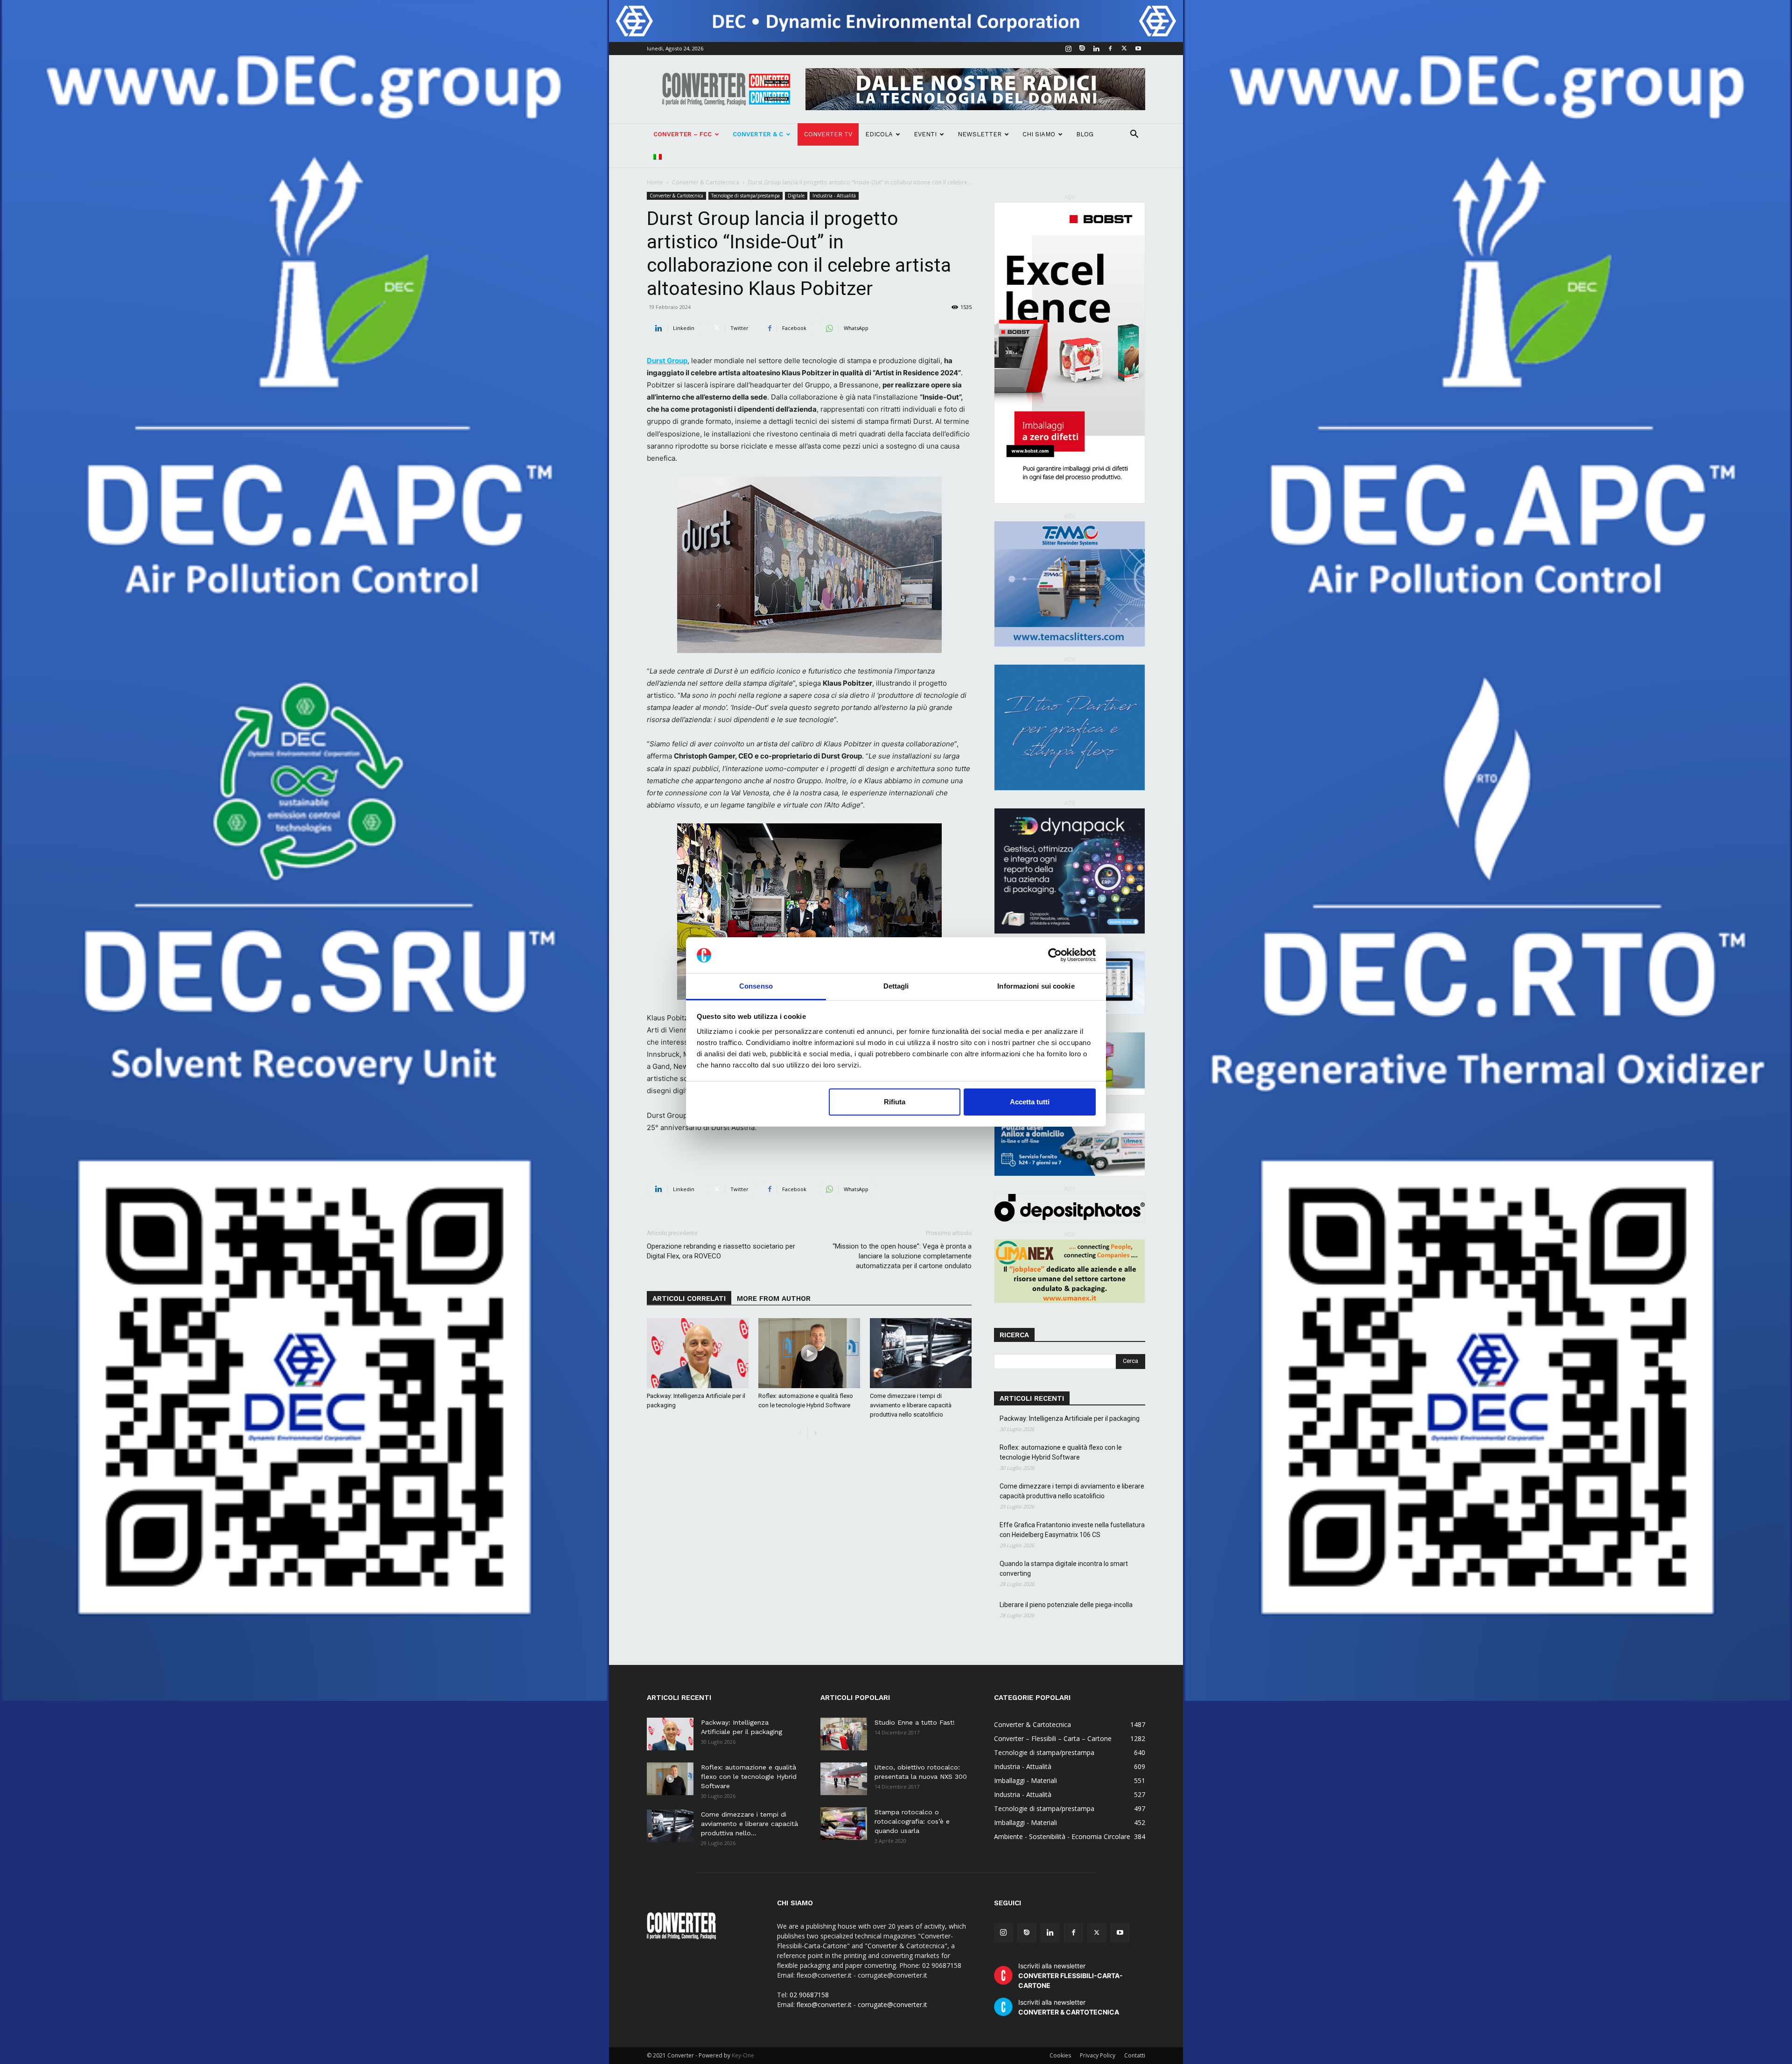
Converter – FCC (682, 134)
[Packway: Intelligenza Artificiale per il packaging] (698, 1353)
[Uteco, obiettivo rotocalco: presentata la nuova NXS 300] (844, 1779)
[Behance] (1082, 49)
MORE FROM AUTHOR (774, 1299)
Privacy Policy (1098, 2055)
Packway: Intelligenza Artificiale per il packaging (1070, 1418)
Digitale (796, 196)
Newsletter (980, 134)
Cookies (1060, 2055)
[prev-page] (800, 1433)
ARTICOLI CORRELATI (689, 1299)
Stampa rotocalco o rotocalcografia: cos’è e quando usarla (912, 1821)
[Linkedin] (1096, 49)
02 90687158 (809, 1995)
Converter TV (828, 134)
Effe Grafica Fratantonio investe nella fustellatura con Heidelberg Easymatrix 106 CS (1072, 1530)
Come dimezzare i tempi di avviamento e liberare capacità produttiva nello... (749, 1824)
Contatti (1135, 2055)
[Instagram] (1068, 49)
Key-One (743, 2055)
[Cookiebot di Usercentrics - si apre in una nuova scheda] (1055, 955)
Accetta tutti (1030, 1102)
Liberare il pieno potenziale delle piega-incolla (1066, 1605)
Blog (1085, 134)
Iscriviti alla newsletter (1071, 1976)
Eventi (925, 134)
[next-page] (815, 1433)
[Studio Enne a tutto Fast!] (844, 1734)
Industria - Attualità (834, 196)
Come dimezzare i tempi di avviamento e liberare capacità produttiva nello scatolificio (911, 1405)
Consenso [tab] (756, 986)
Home (655, 182)
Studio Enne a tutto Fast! (915, 1722)
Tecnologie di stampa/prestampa (745, 196)
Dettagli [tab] (896, 986)
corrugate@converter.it (892, 2004)
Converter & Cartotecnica (706, 182)
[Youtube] (1138, 49)
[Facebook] (1110, 49)
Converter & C (758, 134)
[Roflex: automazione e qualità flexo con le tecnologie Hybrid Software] (809, 1353)
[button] (1134, 135)
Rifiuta (895, 1102)
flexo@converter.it (824, 2004)
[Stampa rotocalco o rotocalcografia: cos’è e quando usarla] (844, 1824)
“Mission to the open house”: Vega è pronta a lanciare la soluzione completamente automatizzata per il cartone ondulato (902, 1256)
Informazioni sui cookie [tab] (1036, 986)
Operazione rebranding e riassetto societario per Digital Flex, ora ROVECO (721, 1251)
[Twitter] (1124, 49)
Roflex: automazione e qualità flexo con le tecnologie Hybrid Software (1061, 1452)
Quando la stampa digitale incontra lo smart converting (1064, 1569)
